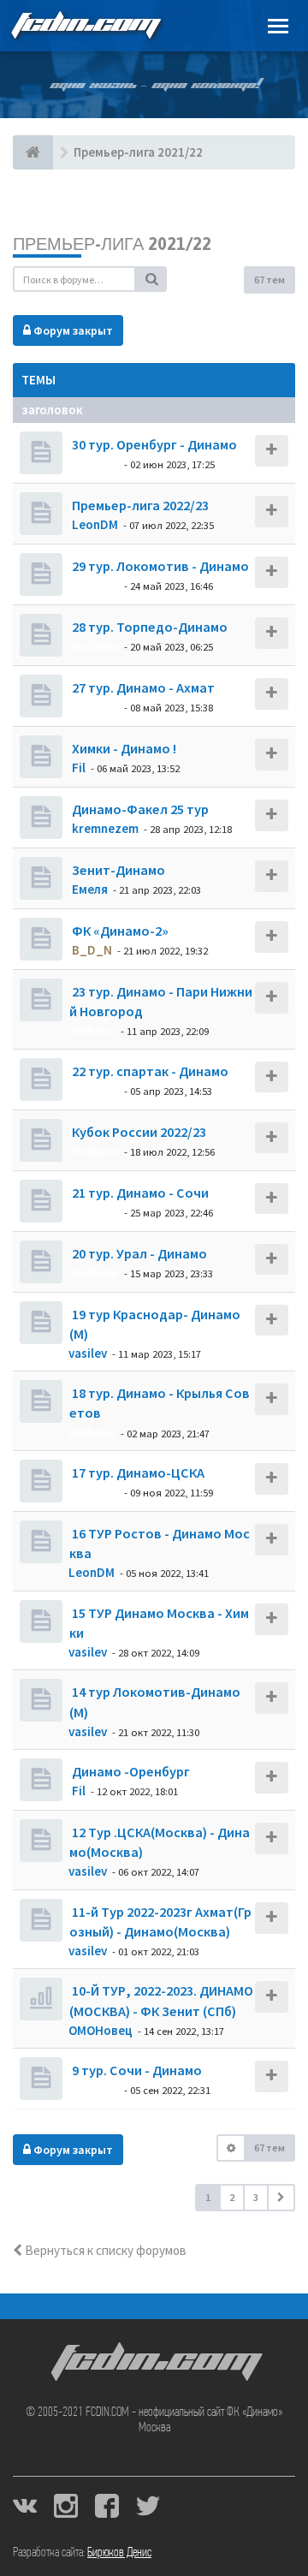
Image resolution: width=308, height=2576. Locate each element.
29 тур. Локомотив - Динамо (159, 566)
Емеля (90, 889)
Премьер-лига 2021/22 (112, 244)
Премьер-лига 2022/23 (139, 505)
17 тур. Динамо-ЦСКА (137, 1472)
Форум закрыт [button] (72, 330)
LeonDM (95, 524)
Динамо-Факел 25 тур (139, 809)
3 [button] (256, 2197)
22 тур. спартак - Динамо (149, 1071)
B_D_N (92, 950)
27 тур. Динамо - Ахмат (142, 687)
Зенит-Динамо (117, 870)
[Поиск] (151, 279)
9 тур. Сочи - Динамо (136, 2070)
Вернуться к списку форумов (104, 2250)
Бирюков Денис (119, 2553)
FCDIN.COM (85, 25)
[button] (281, 2198)
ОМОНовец (101, 2030)
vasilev (88, 1353)
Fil (79, 767)
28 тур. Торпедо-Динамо (148, 627)
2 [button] (232, 2197)
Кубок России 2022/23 (138, 1132)
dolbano (95, 464)
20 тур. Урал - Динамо (138, 1253)
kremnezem (105, 828)
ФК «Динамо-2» (119, 931)
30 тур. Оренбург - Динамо (153, 444)
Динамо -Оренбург (130, 1771)
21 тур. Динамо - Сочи (139, 1193)
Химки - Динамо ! (123, 748)
